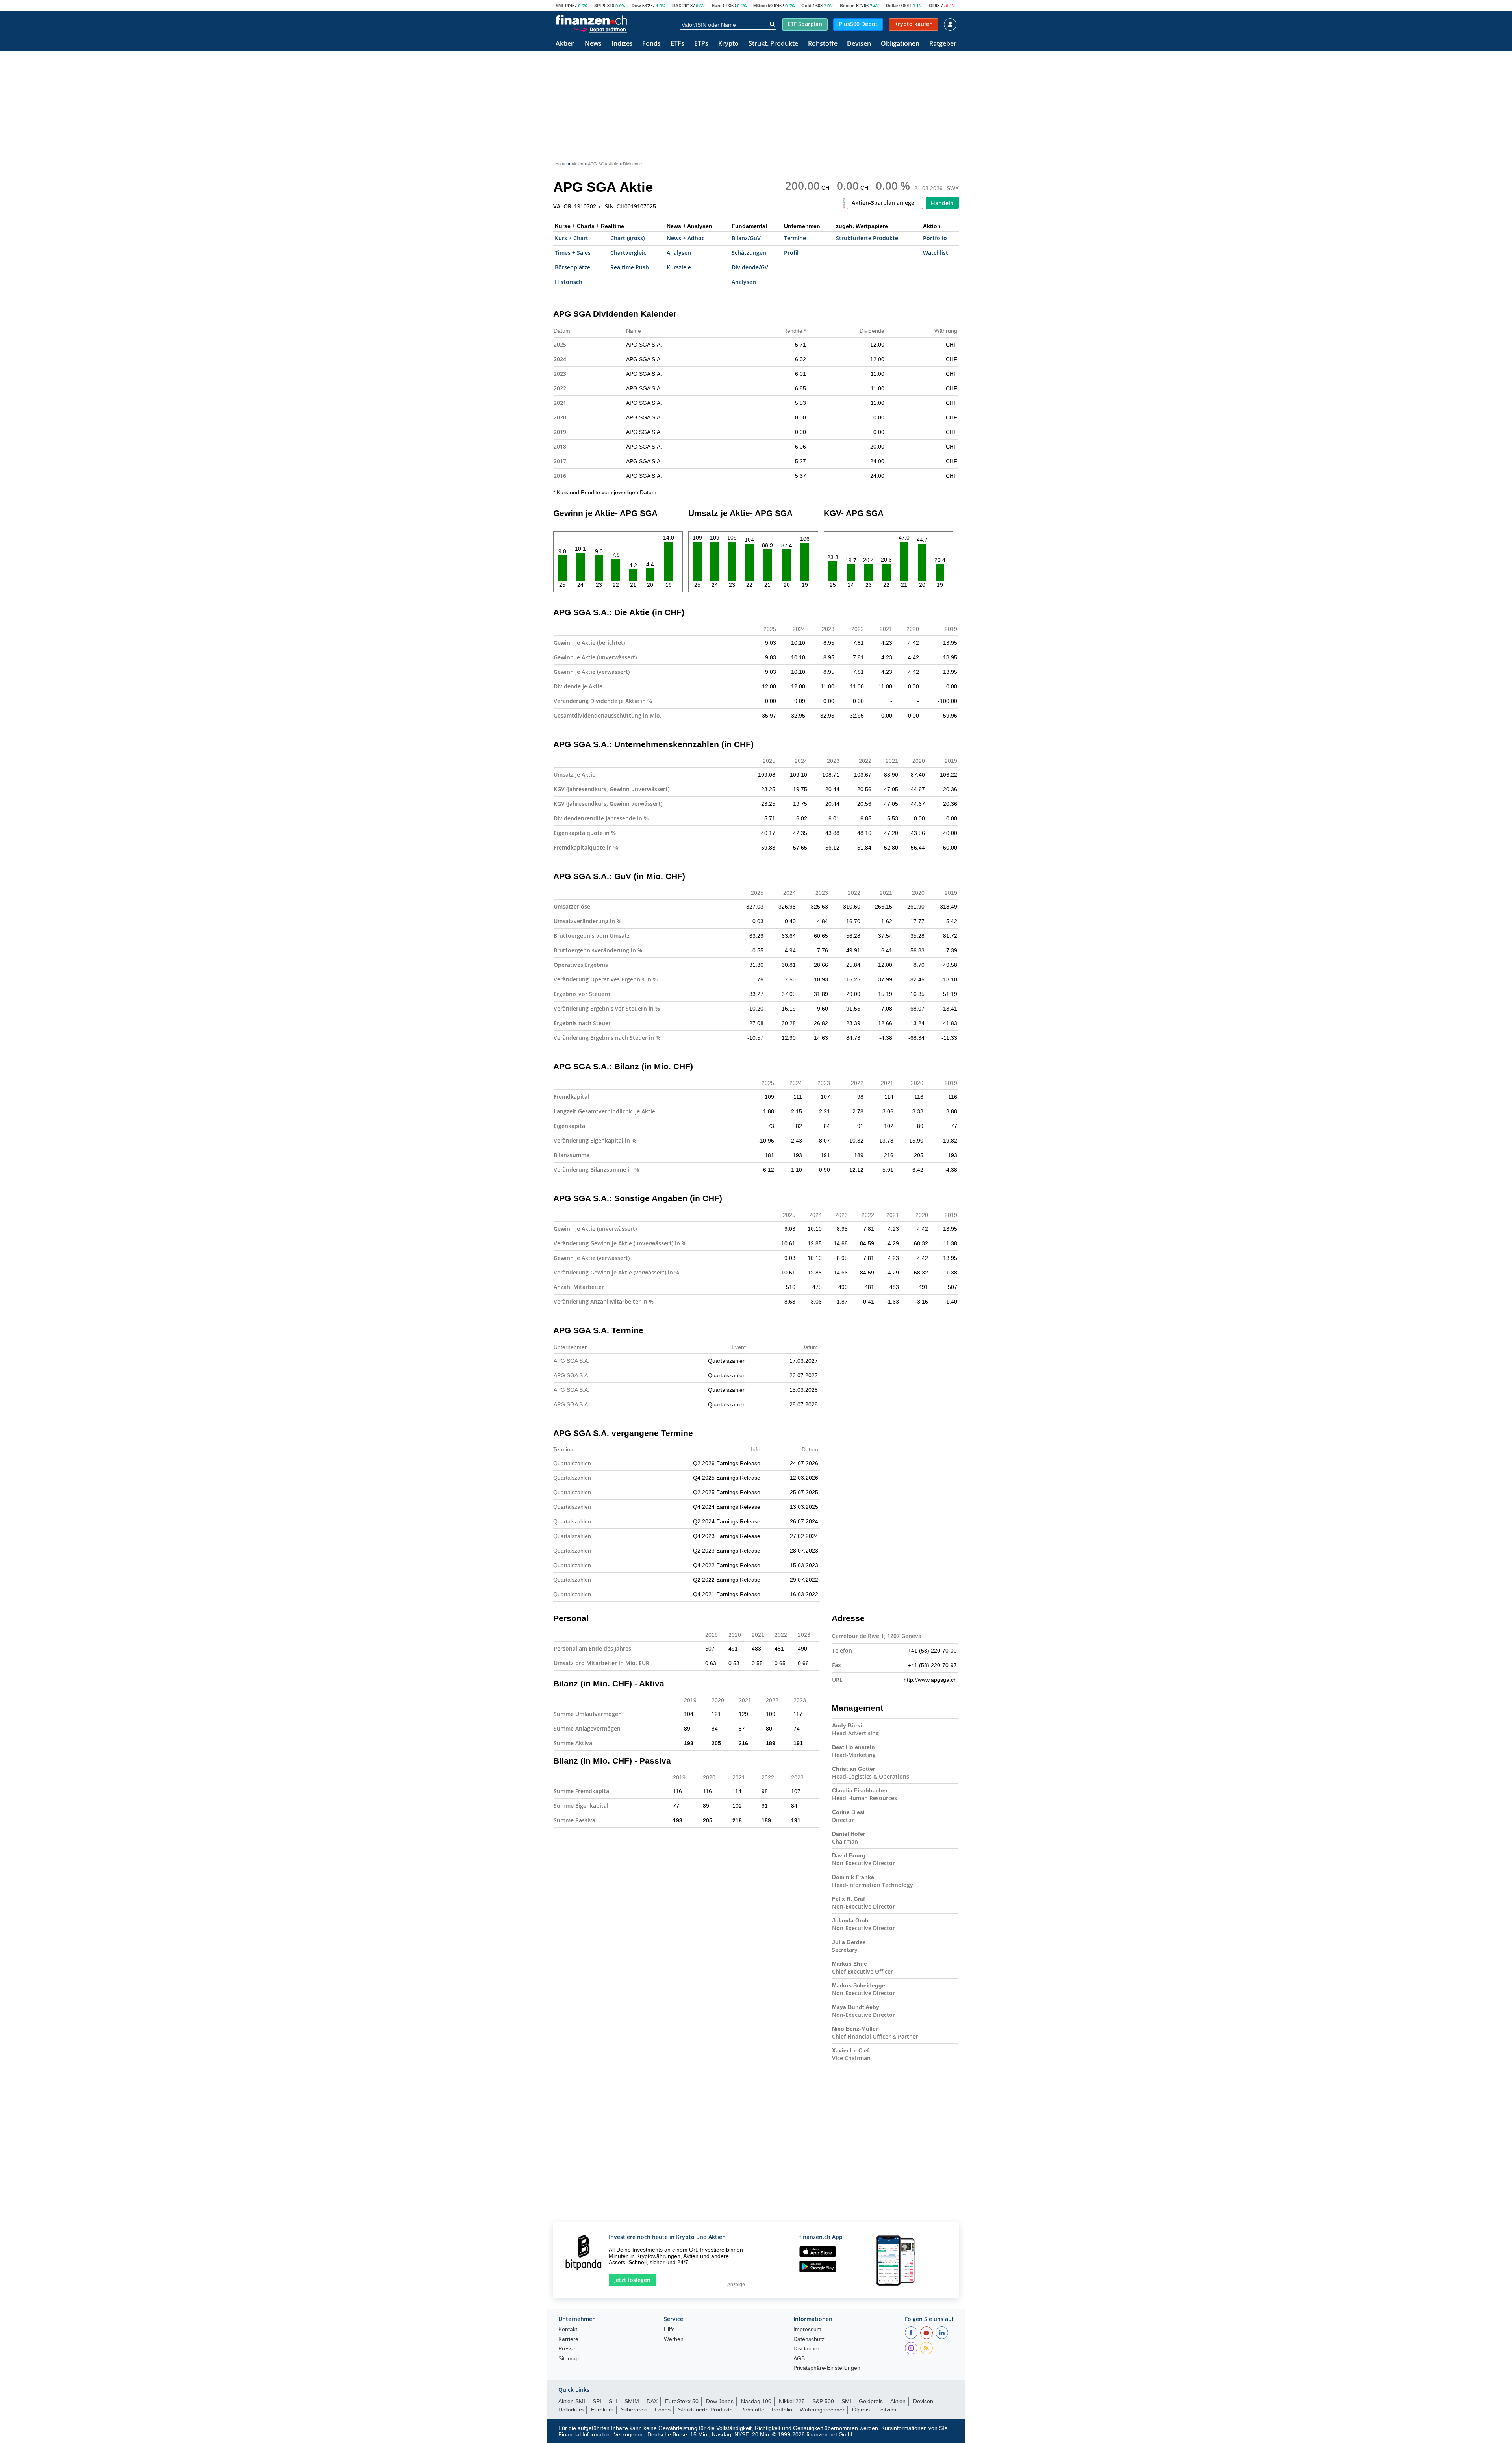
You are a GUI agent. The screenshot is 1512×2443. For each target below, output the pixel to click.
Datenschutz (809, 2339)
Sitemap (569, 2359)
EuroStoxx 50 (682, 2401)
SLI (613, 2401)
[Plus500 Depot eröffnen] (600, 29)
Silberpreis (634, 2410)
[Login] (950, 24)
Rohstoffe (823, 44)
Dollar (892, 6)
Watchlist (936, 253)
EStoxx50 (763, 6)
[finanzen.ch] (591, 20)
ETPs (701, 44)
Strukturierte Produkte (867, 238)
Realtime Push (630, 267)
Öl (931, 6)
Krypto (728, 44)
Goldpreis (871, 2401)
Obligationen (900, 44)
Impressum (807, 2329)
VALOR (562, 206)
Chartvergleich (630, 253)
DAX (677, 6)
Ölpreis (861, 2410)
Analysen (679, 253)
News (593, 44)
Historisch (569, 282)
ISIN (609, 206)
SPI (598, 6)
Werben (674, 2339)
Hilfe (669, 2329)
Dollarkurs (571, 2410)
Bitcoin (847, 6)
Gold (806, 6)
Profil (791, 253)
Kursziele (679, 267)
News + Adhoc (686, 238)
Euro (717, 6)
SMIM (632, 2401)
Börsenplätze (573, 267)
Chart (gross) (627, 238)
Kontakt (568, 2329)
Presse (567, 2349)
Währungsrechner (822, 2410)
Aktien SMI (572, 2401)
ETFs (677, 44)
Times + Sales (573, 253)
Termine (795, 238)
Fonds (651, 44)
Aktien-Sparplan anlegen (885, 203)
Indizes (622, 44)
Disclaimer (806, 2349)
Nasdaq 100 (756, 2401)
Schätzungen (749, 253)
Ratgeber (943, 44)
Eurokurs (602, 2410)
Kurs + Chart (572, 238)
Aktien (565, 44)
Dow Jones (720, 2401)
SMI (559, 6)
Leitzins (887, 2410)
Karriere (568, 2339)
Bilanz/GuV (746, 238)
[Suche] (772, 24)
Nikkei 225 (792, 2401)
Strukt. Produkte (773, 44)
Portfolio (935, 238)
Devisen (859, 44)
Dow (636, 6)
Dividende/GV (750, 267)
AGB (799, 2359)
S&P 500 (823, 2401)
